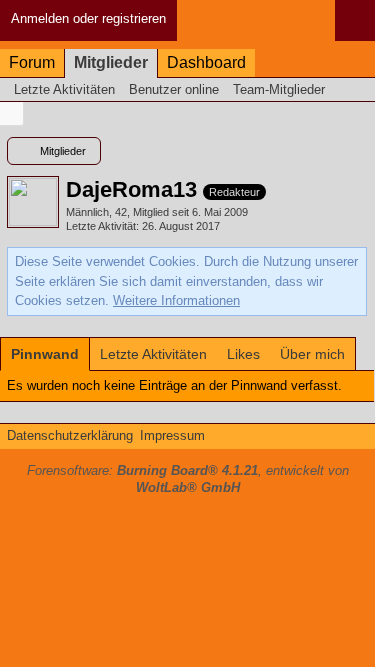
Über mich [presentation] (312, 354)
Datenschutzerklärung (70, 435)
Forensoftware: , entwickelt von (188, 479)
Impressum (172, 435)
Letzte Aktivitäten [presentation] (153, 354)
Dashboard (206, 62)
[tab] (45, 354)
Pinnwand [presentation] (45, 354)
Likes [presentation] (243, 354)
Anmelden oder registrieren (88, 18)
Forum (32, 62)
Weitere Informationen (176, 300)
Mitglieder (111, 62)
